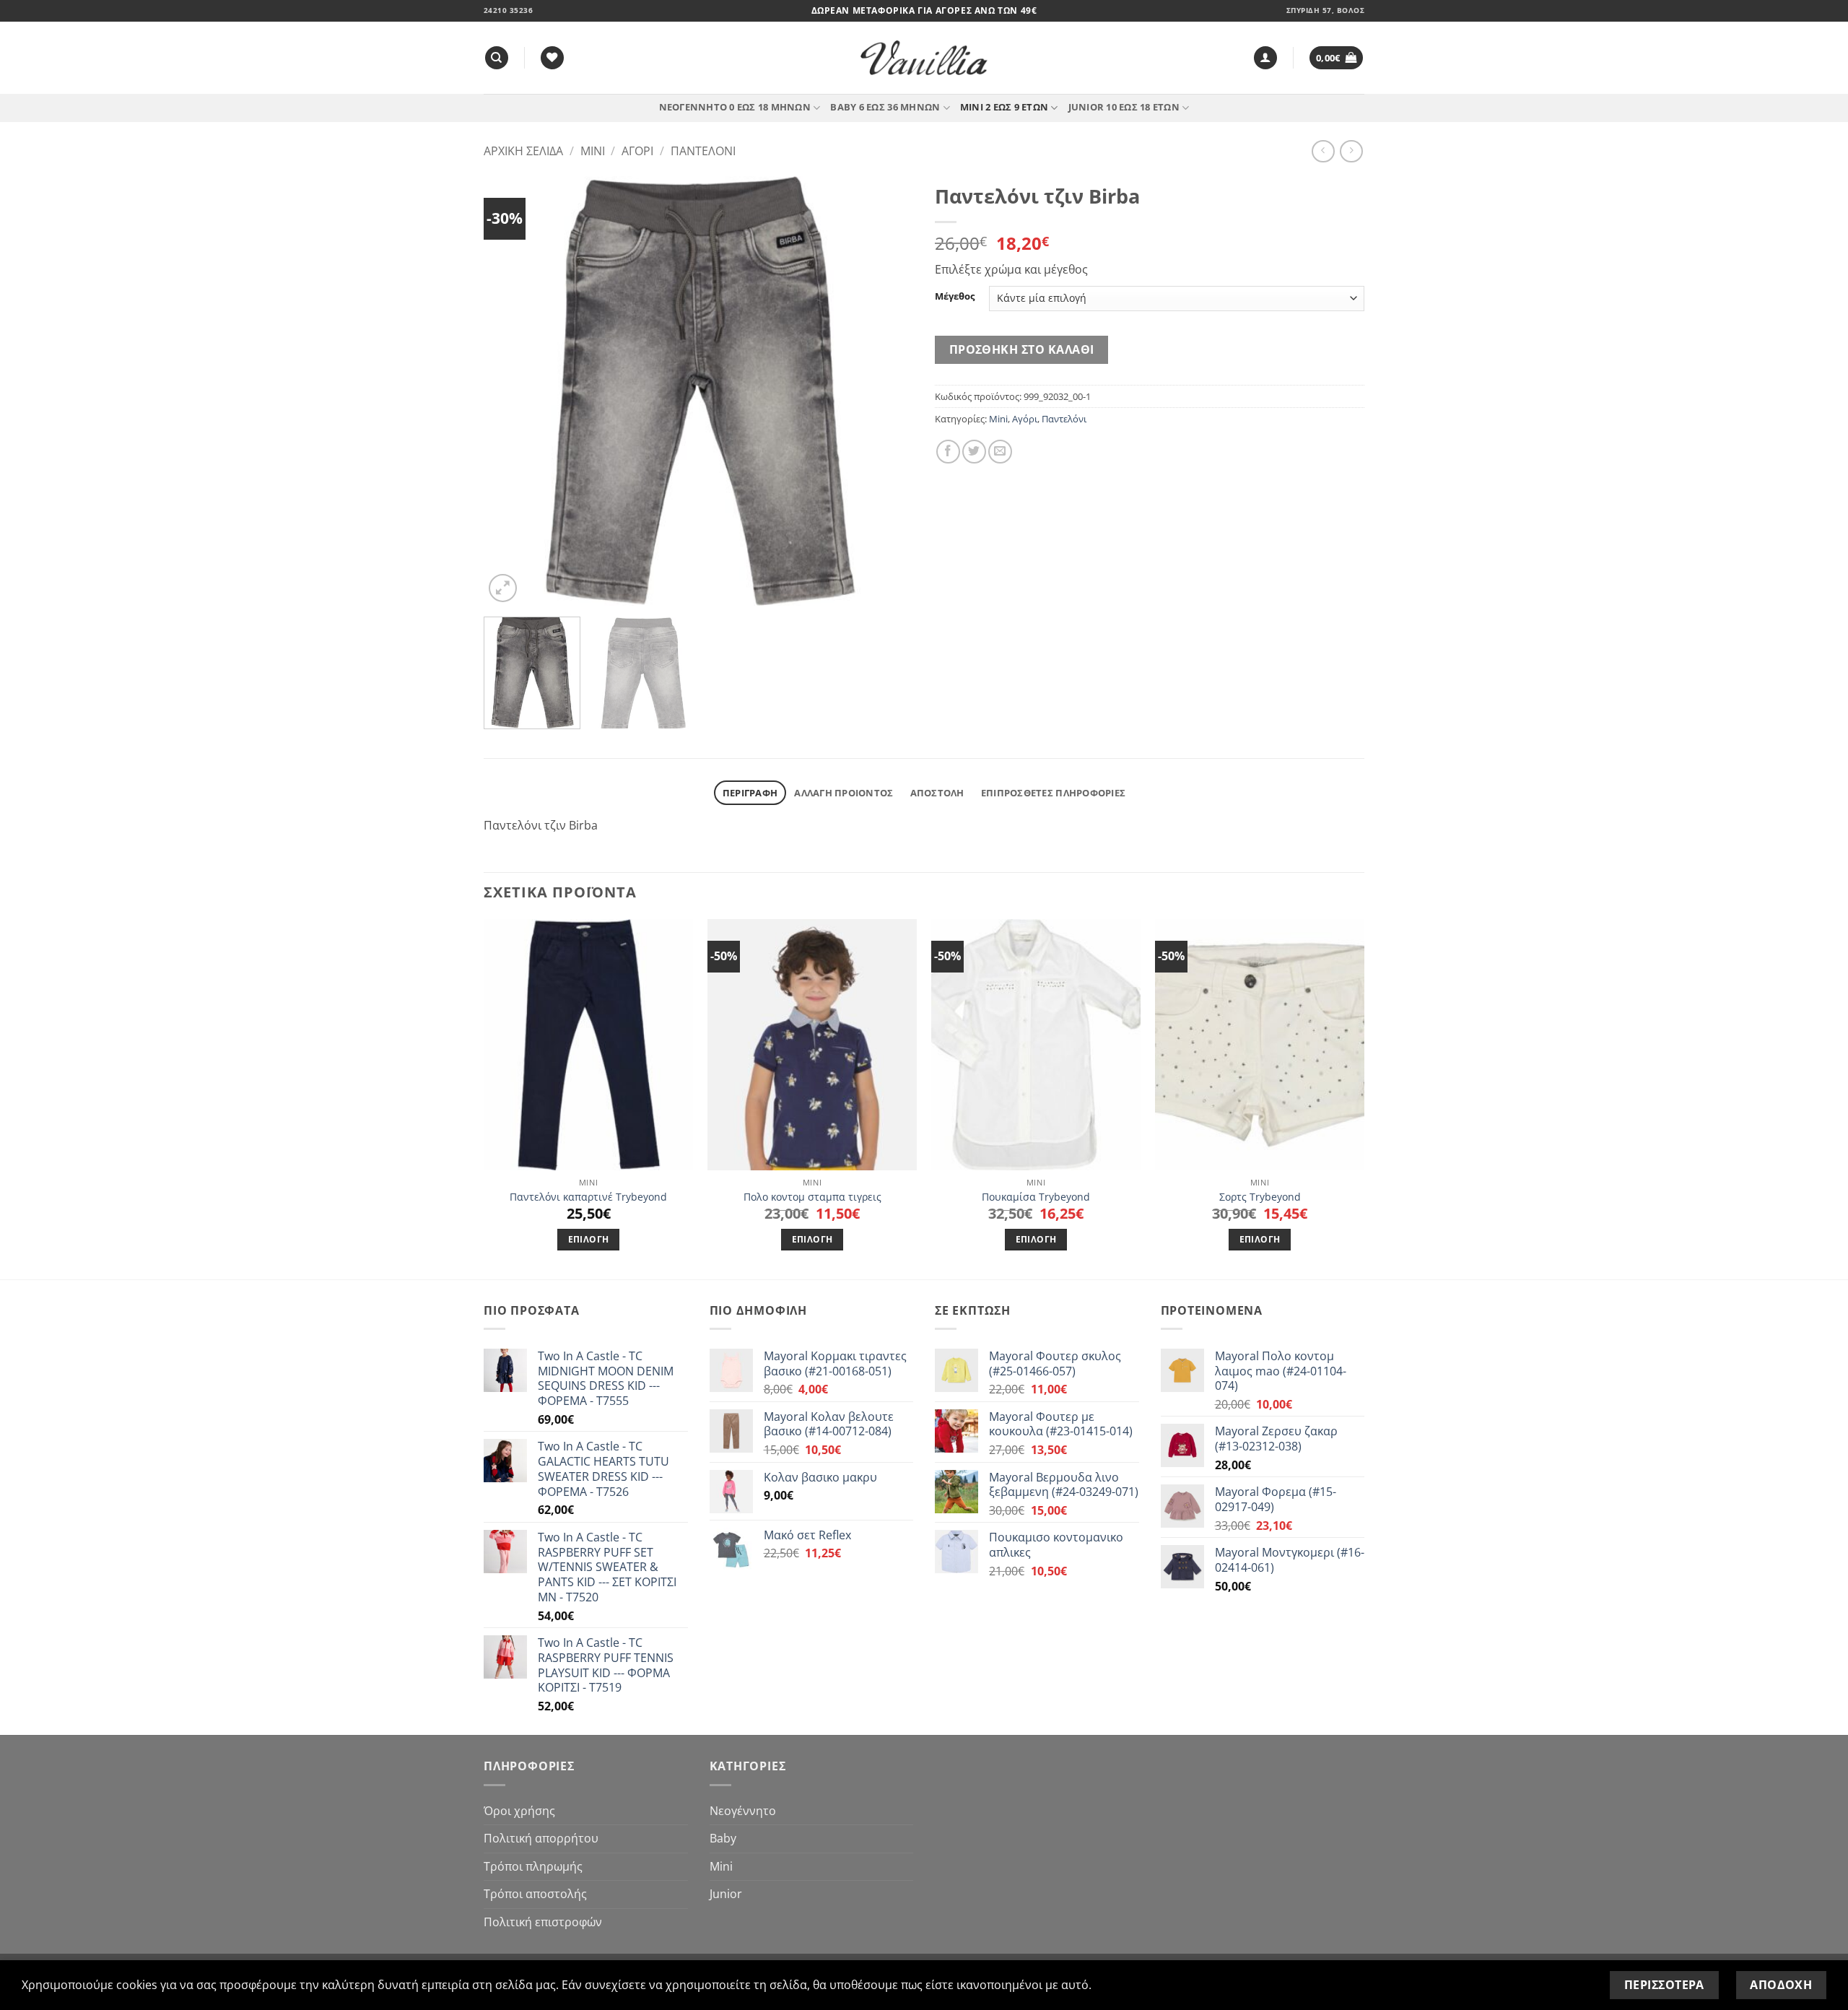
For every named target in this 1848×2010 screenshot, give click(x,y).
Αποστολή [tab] (937, 793)
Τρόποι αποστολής (535, 1894)
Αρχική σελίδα (523, 151)
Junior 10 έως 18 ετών (1124, 107)
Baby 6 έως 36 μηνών (885, 107)
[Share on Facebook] (948, 452)
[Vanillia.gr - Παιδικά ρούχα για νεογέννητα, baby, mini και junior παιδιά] (924, 58)
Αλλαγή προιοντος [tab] (844, 793)
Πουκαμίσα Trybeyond (1036, 1197)
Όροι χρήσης (519, 1811)
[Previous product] (1351, 151)
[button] (1265, 58)
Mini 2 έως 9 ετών (1004, 107)
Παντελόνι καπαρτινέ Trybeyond (588, 1197)
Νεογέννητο (743, 1811)
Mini (593, 151)
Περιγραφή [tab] (750, 793)
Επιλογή (588, 1239)
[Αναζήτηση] (497, 58)
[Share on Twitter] (974, 452)
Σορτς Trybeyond (1260, 1197)
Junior (726, 1894)
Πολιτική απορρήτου (541, 1838)
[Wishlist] (552, 58)
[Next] (886, 391)
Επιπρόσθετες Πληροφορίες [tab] (1053, 793)
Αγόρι (637, 151)
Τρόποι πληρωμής (533, 1866)
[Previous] (510, 391)
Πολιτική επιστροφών (543, 1922)
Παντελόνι (703, 151)
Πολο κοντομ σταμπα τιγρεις (812, 1197)
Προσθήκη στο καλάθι (1022, 349)
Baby (723, 1838)
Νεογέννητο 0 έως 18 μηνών (735, 107)
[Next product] (1323, 151)
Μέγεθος (955, 297)
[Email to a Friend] (1000, 452)
